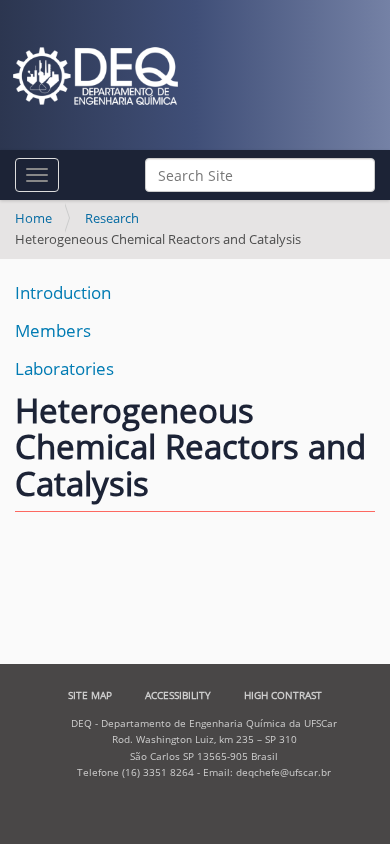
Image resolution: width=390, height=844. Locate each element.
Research (112, 218)
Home (33, 218)
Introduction (63, 292)
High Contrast (283, 695)
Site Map (90, 695)
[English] (95, 76)
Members (53, 330)
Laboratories (64, 368)
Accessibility (178, 695)
